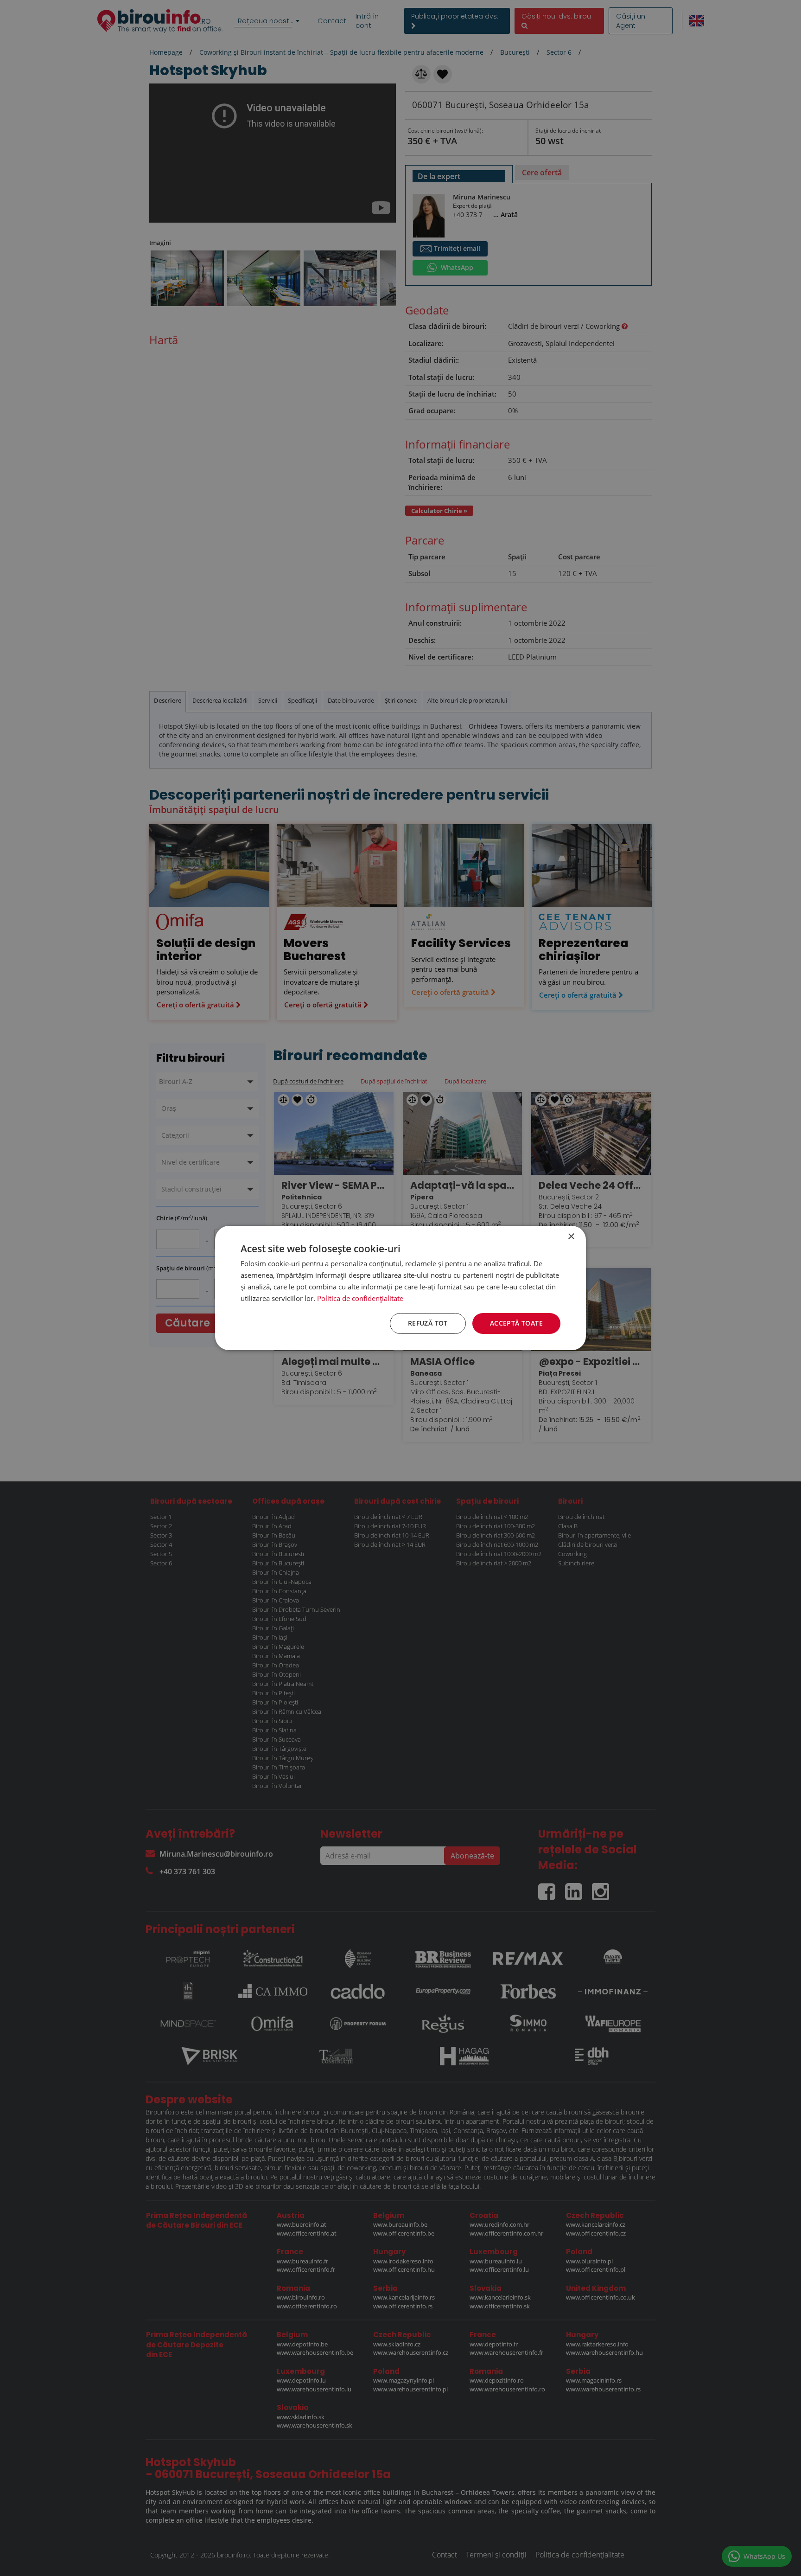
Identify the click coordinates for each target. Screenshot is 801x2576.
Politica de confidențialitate (360, 1298)
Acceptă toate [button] (516, 1323)
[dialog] (400, 1288)
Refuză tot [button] (428, 1323)
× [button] (571, 1237)
